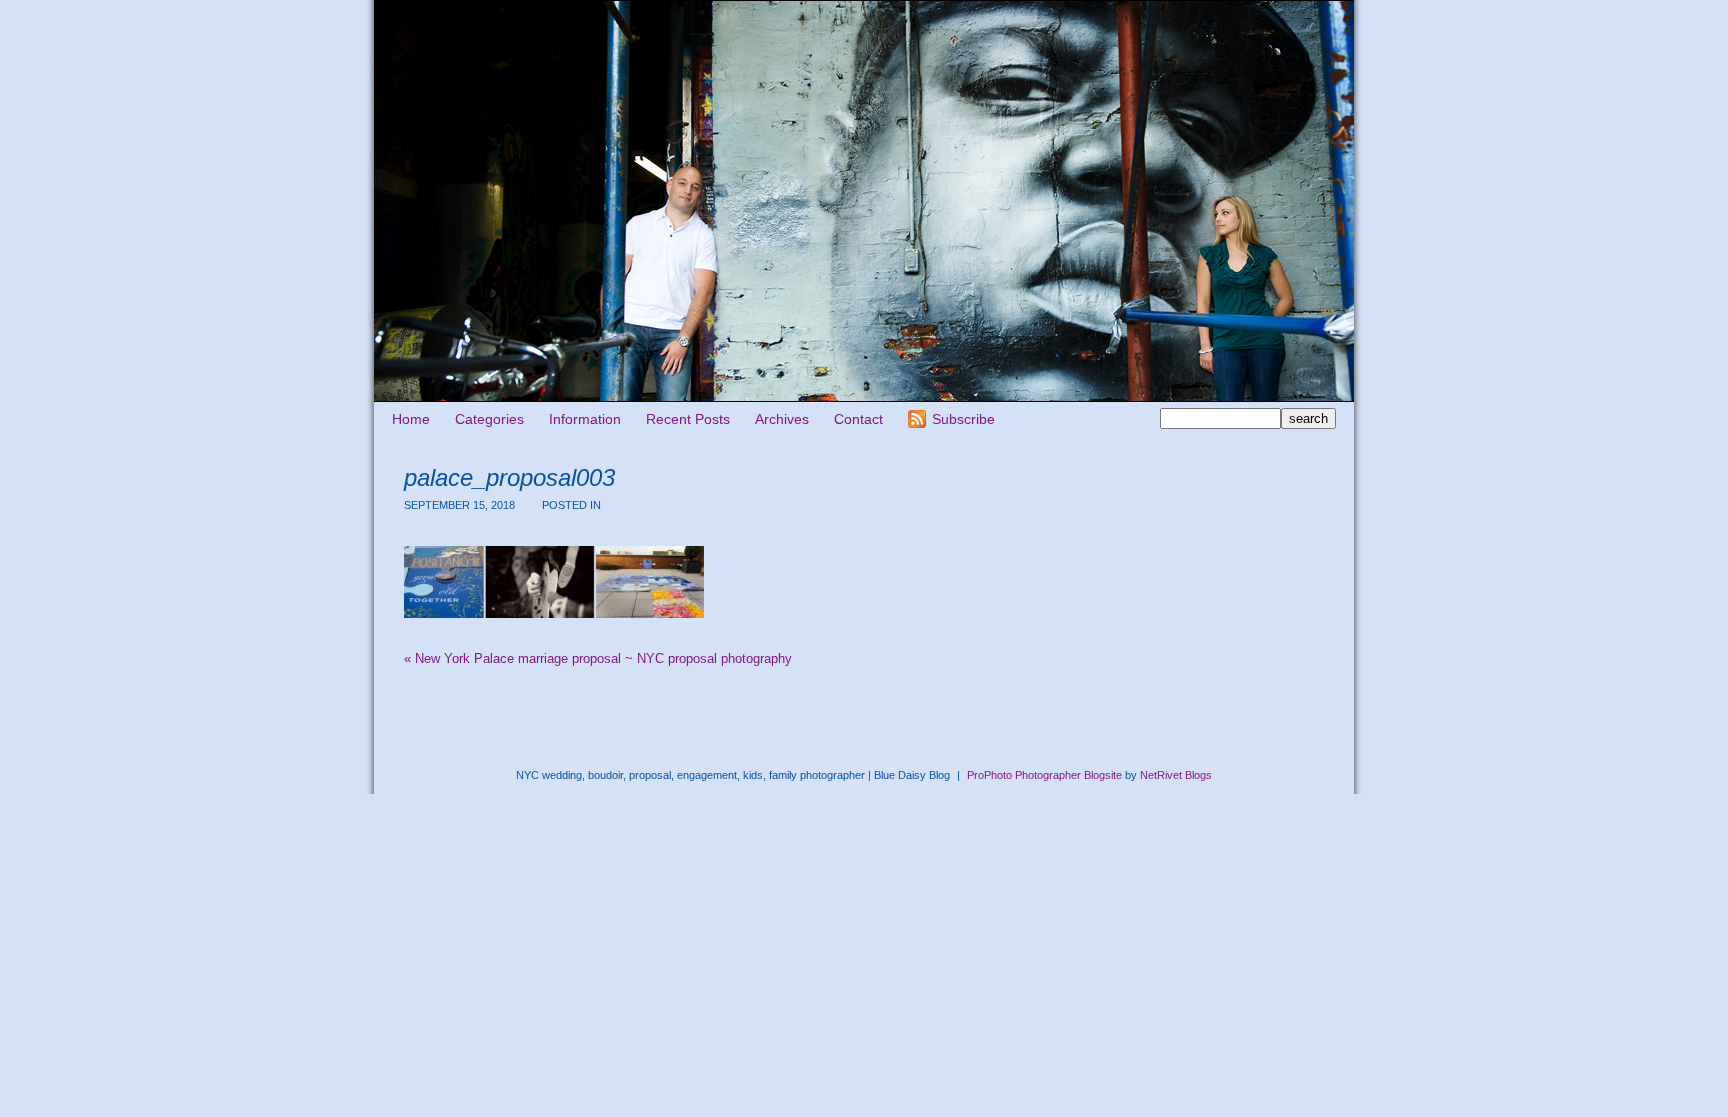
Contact (858, 419)
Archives (782, 419)
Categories (489, 419)
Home (411, 419)
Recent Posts (688, 419)
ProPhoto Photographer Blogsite (1044, 775)
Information (585, 419)
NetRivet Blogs (1176, 775)
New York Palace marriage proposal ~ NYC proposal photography (598, 658)
